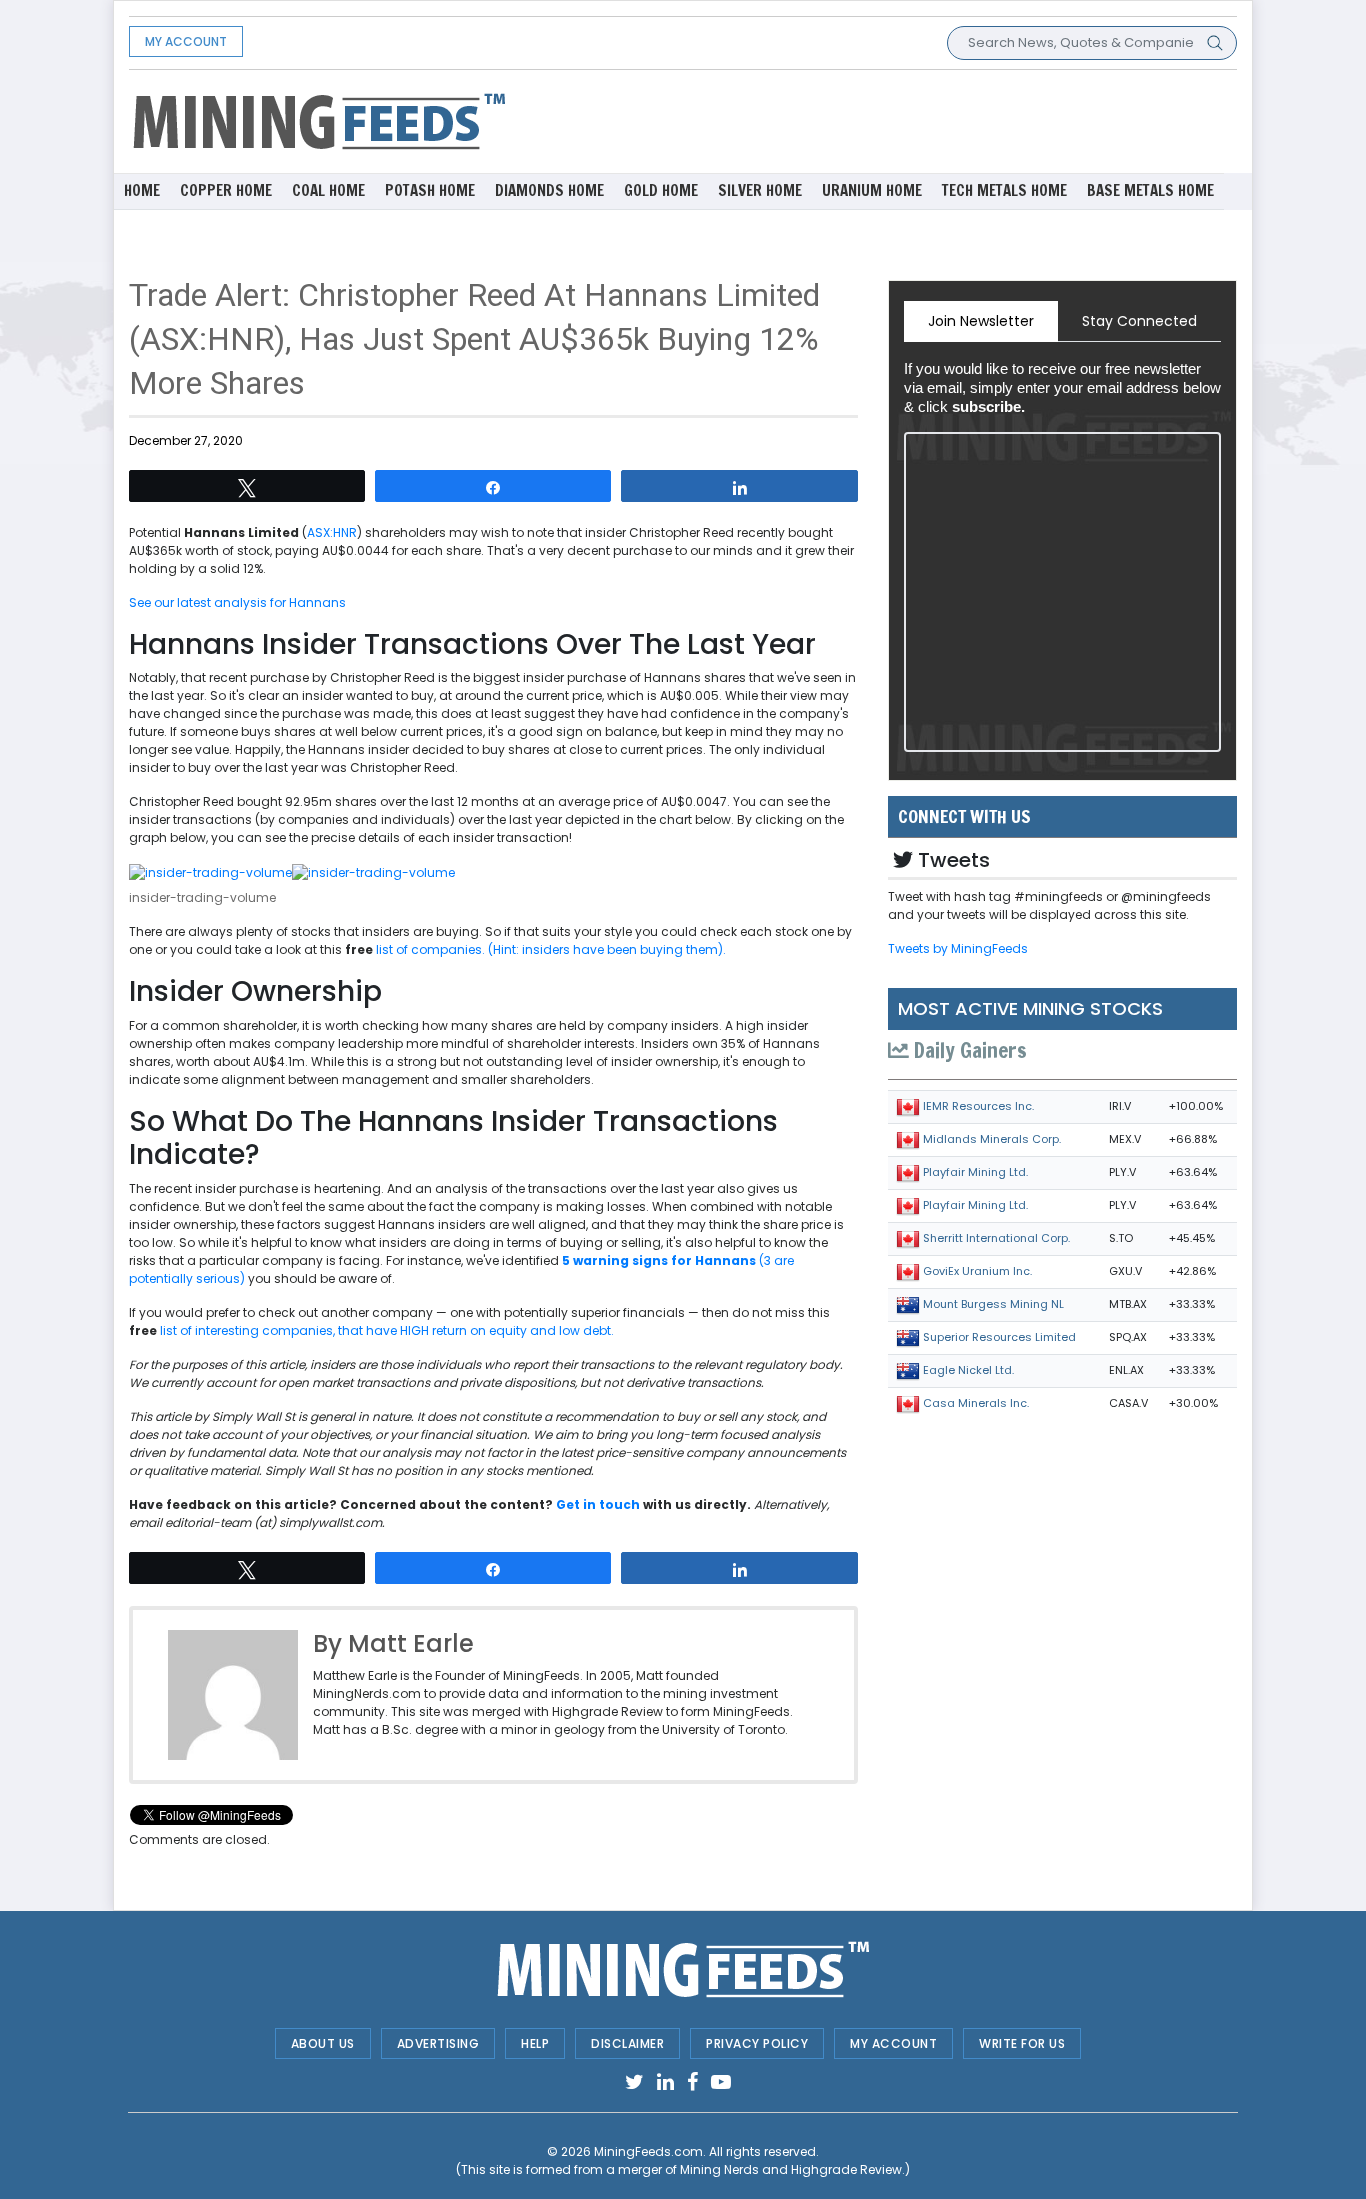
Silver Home (760, 190)
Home (142, 190)
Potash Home (430, 190)
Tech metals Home (1004, 190)
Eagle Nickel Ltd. (968, 1370)
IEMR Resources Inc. (978, 1106)
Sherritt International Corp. (996, 1238)
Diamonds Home (549, 190)
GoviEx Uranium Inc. (977, 1271)
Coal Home (328, 190)
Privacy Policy (757, 2043)
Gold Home (661, 190)
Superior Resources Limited (999, 1337)
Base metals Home (1150, 190)
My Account (186, 41)
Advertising (438, 2043)
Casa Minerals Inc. (976, 1403)
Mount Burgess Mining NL (993, 1304)
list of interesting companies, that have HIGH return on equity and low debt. (387, 1330)
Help (535, 2043)
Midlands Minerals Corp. (992, 1139)
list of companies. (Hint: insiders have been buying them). (551, 949)
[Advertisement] (872, 120)
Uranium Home (872, 190)
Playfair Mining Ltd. (975, 1172)
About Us (323, 2043)
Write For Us (1022, 2043)
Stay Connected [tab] (1139, 321)
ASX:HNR (332, 532)
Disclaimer (627, 2043)
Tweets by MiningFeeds (958, 948)
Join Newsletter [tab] (981, 321)
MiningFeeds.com (648, 2151)
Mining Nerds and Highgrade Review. (792, 2169)
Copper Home (226, 190)
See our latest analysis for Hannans (237, 602)
